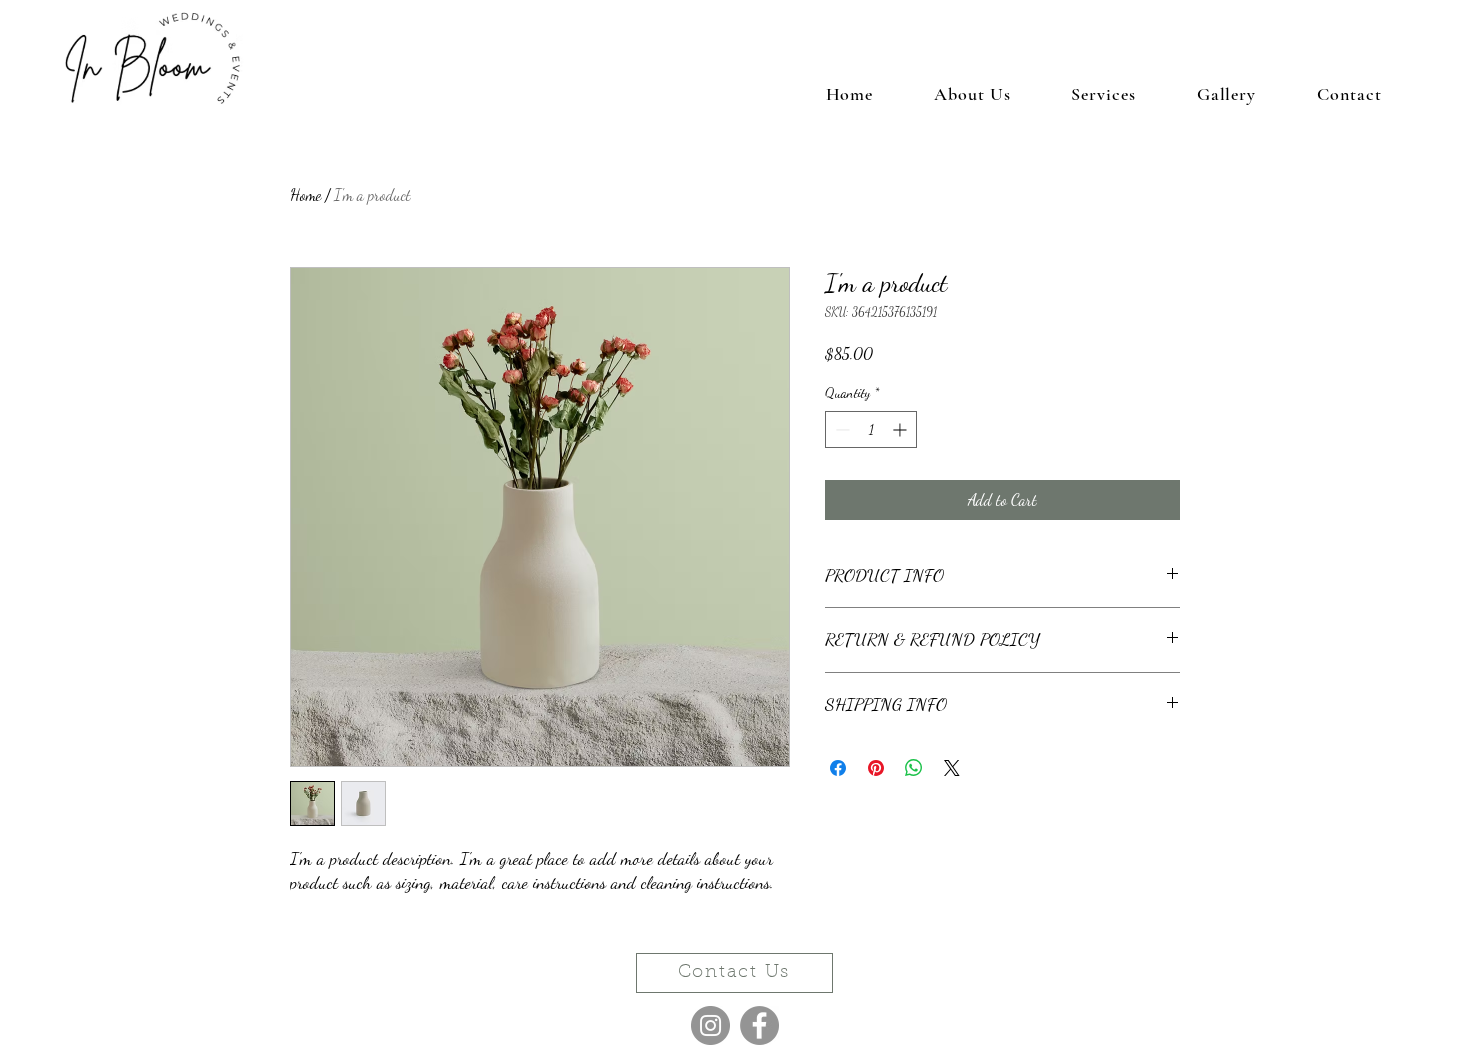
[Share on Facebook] (838, 768)
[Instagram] (710, 1025)
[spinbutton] (871, 429)
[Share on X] (952, 768)
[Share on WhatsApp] (914, 768)
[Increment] (901, 429)
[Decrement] (840, 429)
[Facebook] (759, 1025)
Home (305, 194)
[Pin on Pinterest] (876, 768)
